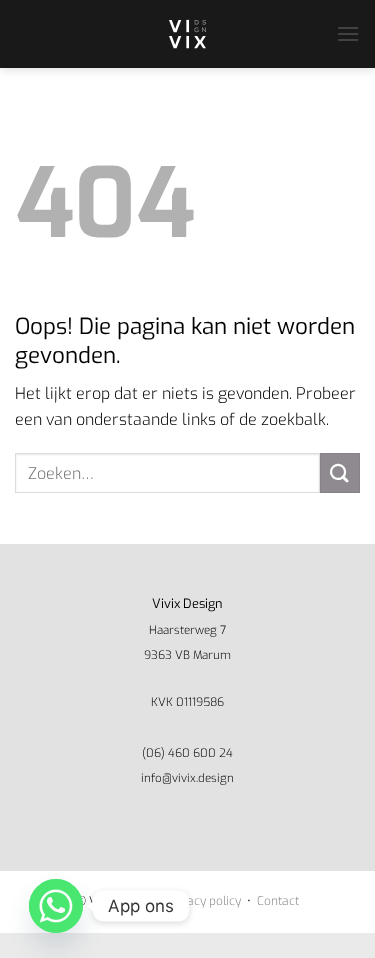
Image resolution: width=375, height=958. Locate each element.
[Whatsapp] (56, 906)
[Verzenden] (340, 472)
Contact (278, 901)
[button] (348, 33)
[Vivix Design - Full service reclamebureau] (188, 34)
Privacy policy (203, 901)
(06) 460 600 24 (187, 753)
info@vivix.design (187, 778)
